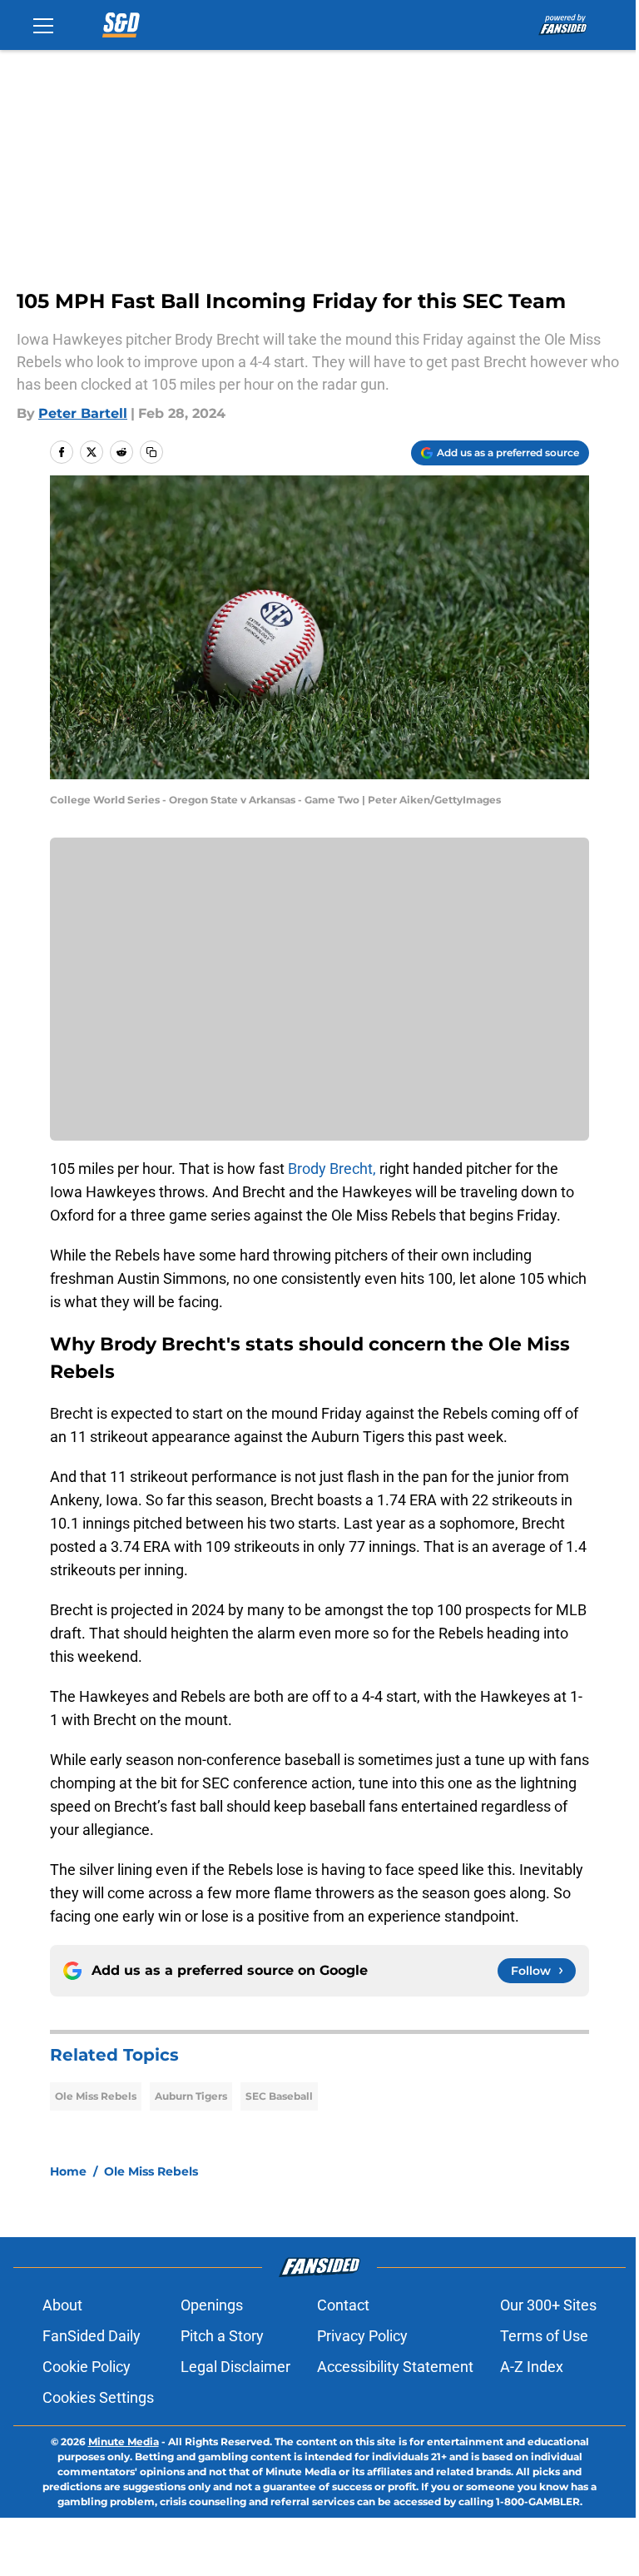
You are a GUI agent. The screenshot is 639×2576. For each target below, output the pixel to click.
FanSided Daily (92, 2336)
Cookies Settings (98, 2397)
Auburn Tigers (191, 2096)
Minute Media (124, 2442)
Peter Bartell (83, 413)
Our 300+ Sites (548, 2305)
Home (68, 2171)
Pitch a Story (222, 2336)
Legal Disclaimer (235, 2367)
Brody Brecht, (332, 1169)
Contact (343, 2305)
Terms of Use (544, 2336)
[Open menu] (43, 25)
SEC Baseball (279, 2096)
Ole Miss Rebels (96, 2096)
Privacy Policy (362, 2336)
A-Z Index (532, 2367)
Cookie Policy (87, 2367)
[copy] (151, 452)
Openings (212, 2305)
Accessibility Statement (395, 2367)
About (62, 2305)
